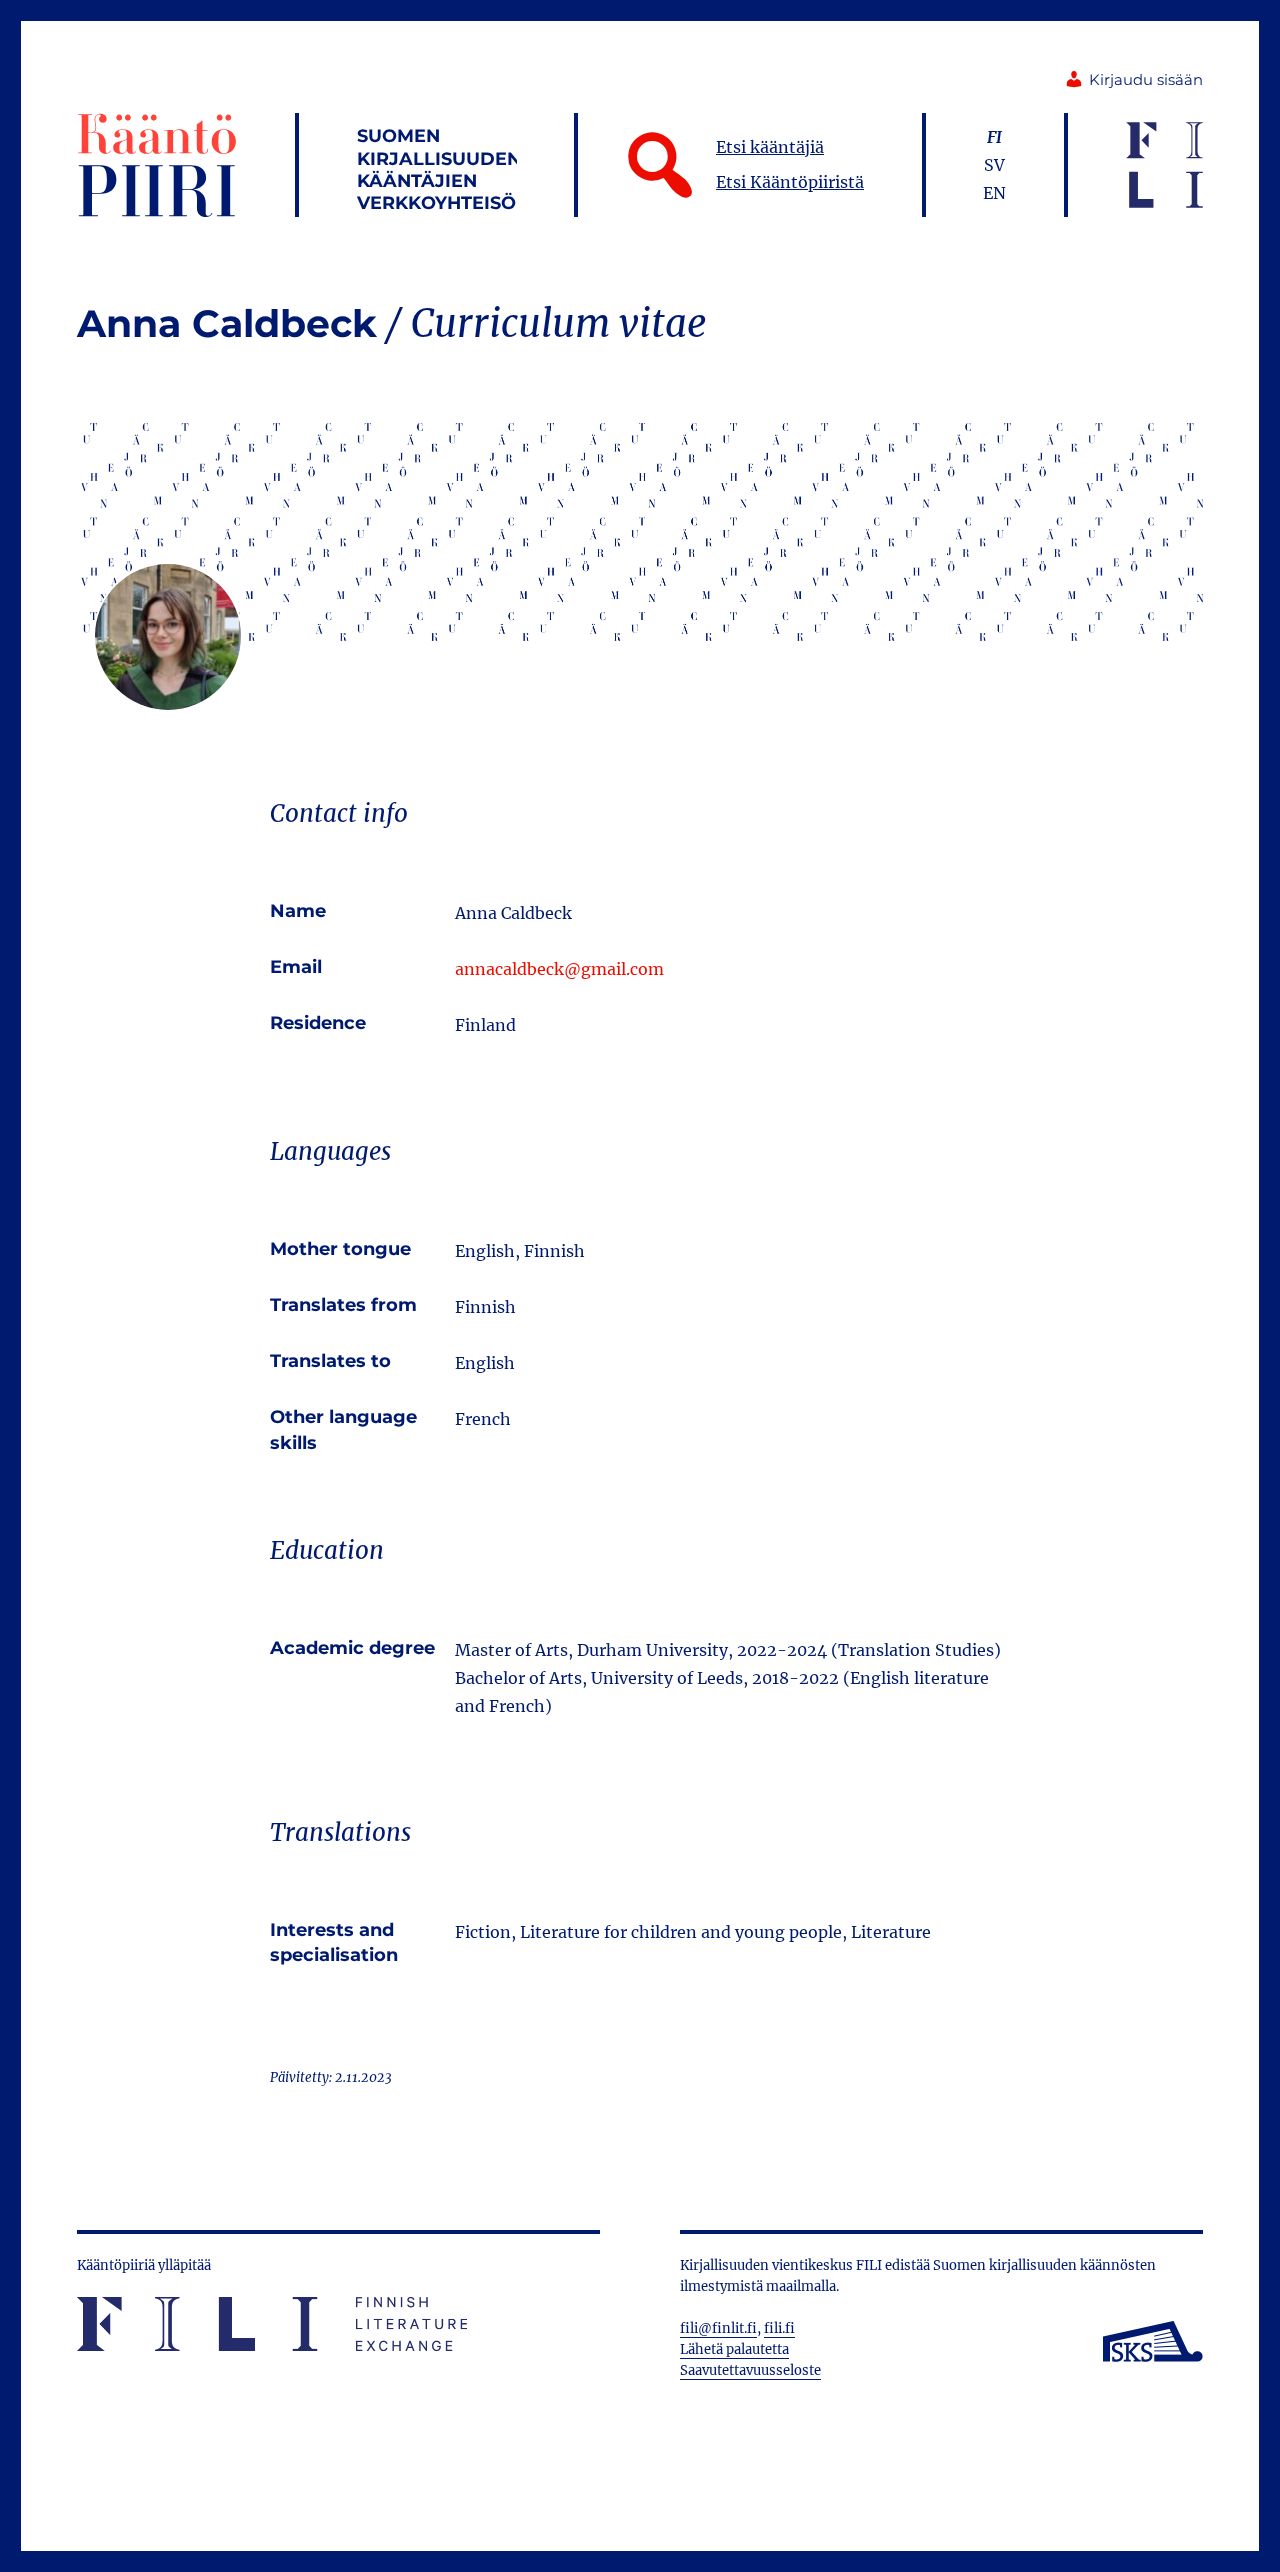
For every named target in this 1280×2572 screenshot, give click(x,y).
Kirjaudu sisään (1146, 80)
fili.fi (779, 2328)
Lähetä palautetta (734, 2349)
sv (994, 165)
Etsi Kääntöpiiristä (790, 182)
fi (994, 137)
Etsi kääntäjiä (770, 147)
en (994, 193)
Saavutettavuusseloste (750, 2370)
